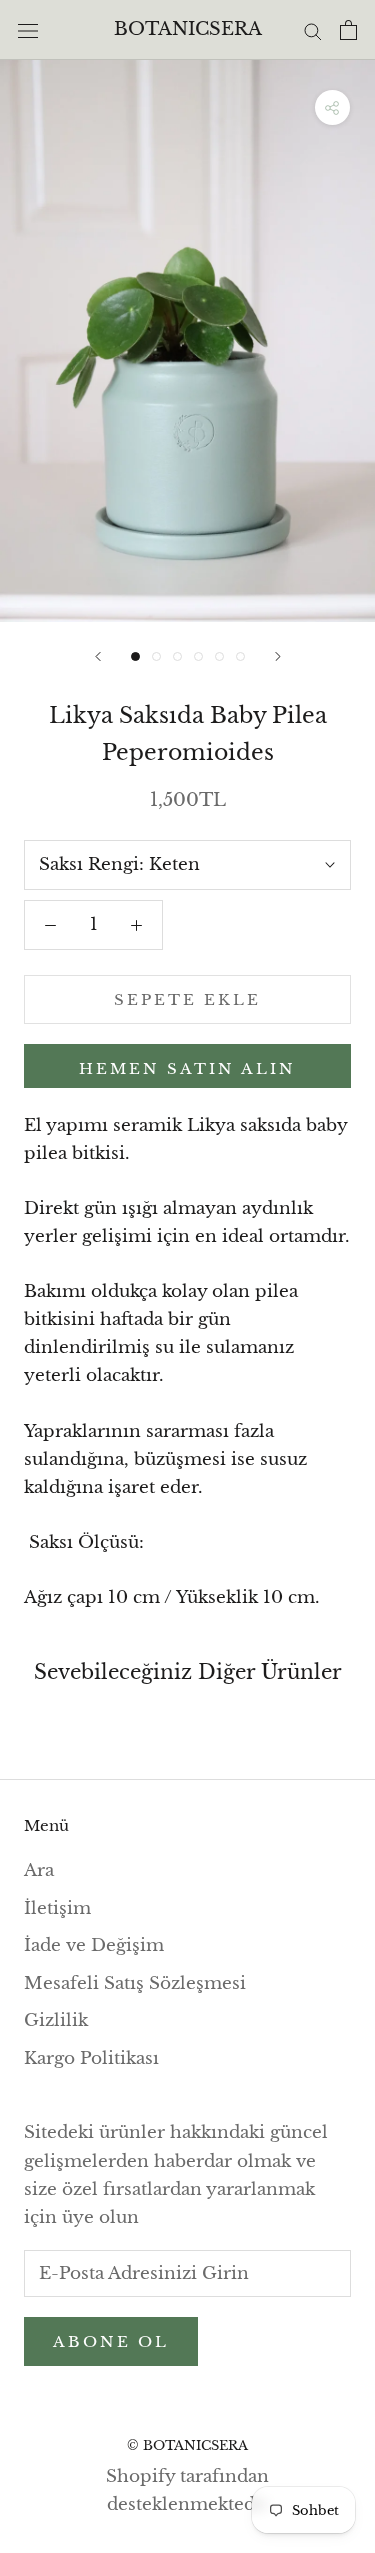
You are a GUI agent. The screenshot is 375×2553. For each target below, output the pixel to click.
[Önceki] (98, 656)
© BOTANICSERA (187, 2445)
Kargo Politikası (91, 2058)
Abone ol (111, 2341)
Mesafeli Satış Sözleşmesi (135, 1983)
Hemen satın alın (187, 1068)
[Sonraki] (278, 656)
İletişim (57, 1908)
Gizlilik (56, 2020)
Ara (39, 1870)
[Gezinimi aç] (28, 29)
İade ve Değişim (94, 1945)
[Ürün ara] (313, 30)
